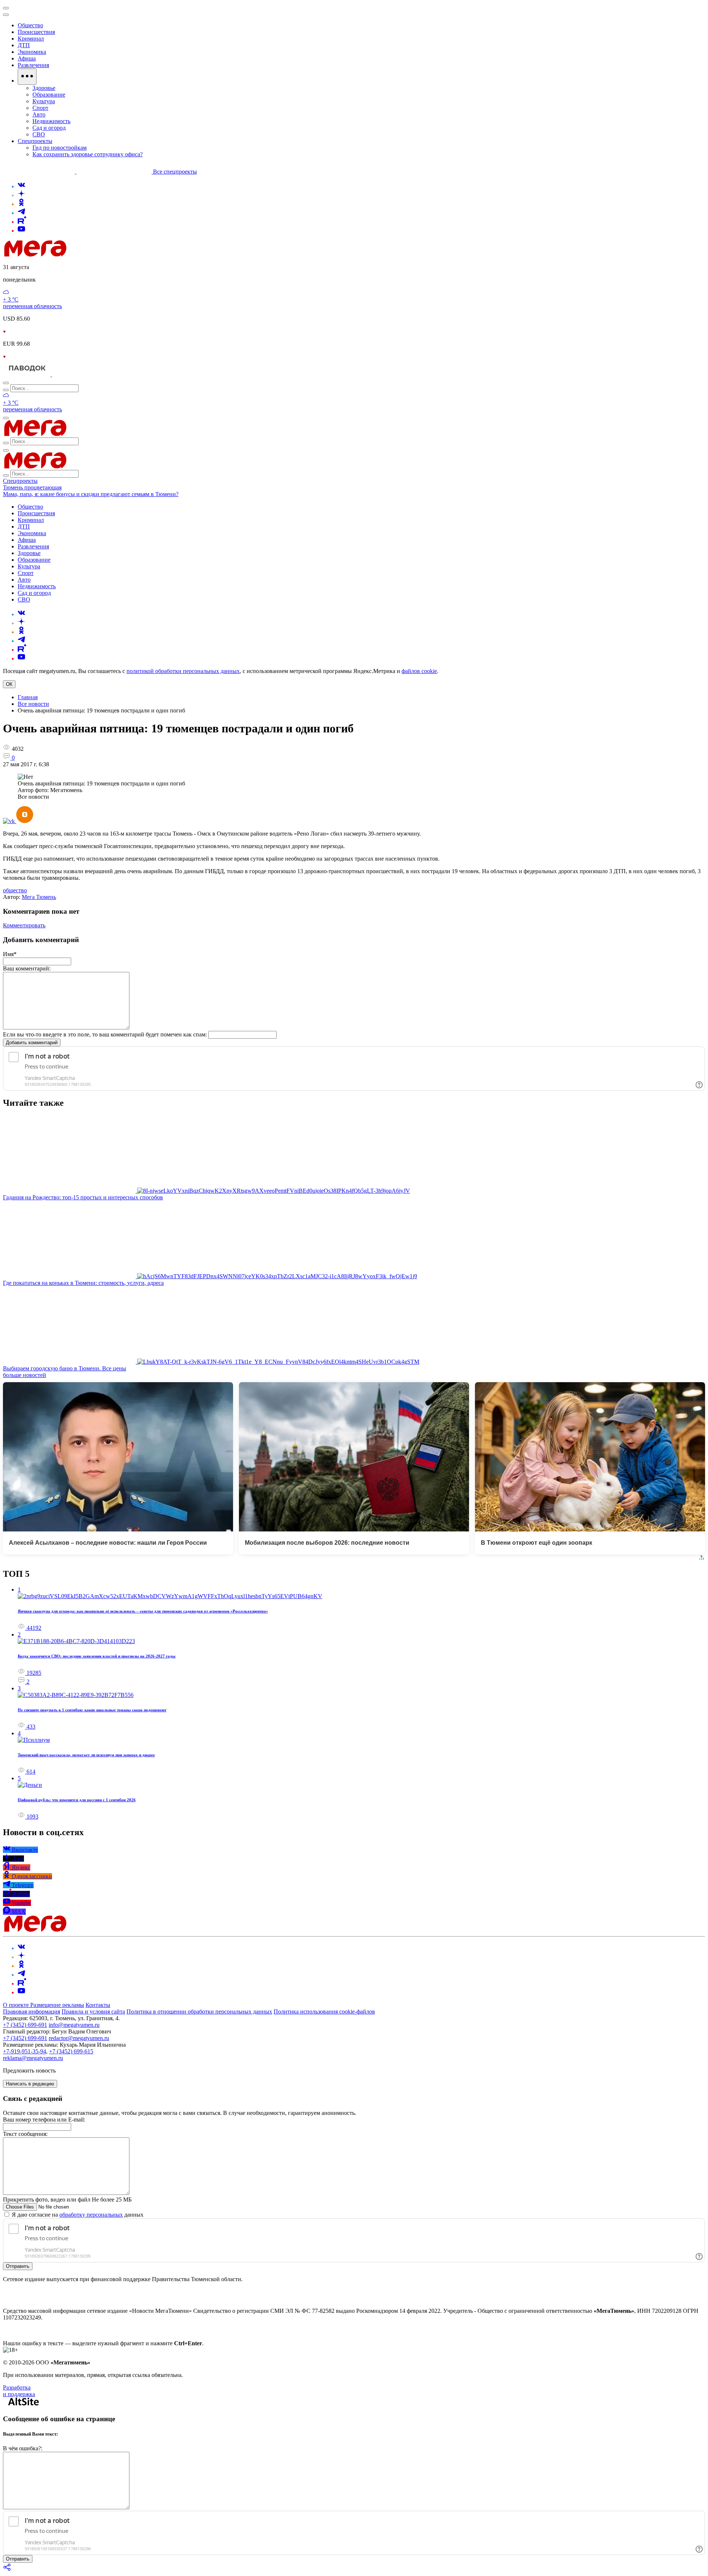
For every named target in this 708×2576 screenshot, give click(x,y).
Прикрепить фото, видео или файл (67, 2199)
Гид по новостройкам (60, 148)
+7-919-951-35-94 (25, 2051)
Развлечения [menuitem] (33, 65)
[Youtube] (21, 231)
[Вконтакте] (21, 186)
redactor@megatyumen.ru (79, 2038)
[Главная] (88, 255)
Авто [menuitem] (39, 114)
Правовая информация (32, 2012)
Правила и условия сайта (93, 2012)
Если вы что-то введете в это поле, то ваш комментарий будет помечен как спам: (105, 1034)
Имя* (10, 954)
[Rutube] (22, 222)
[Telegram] (21, 213)
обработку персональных (91, 2215)
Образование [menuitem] (49, 95)
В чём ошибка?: (23, 2448)
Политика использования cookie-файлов (324, 2012)
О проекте (17, 2005)
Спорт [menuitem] (40, 108)
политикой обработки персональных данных (183, 671)
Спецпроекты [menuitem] (35, 141)
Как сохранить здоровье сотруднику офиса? (88, 154)
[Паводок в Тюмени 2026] (27, 374)
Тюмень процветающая (32, 487)
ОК (9, 684)
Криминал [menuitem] (31, 39)
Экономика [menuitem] (32, 52)
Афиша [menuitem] (27, 58)
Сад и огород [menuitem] (49, 128)
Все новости (33, 704)
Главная (28, 697)
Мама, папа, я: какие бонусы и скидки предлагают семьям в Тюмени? (91, 494)
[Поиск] (6, 383)
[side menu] (6, 15)
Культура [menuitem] (44, 101)
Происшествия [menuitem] (36, 32)
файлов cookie (419, 671)
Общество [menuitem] (30, 25)
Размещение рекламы (57, 2005)
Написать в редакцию (30, 2084)
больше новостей (25, 1375)
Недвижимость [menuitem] (51, 121)
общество (15, 890)
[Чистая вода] (71, 374)
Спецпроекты (20, 481)
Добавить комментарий (32, 1043)
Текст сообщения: (25, 2134)
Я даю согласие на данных (77, 2215)
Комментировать (24, 925)
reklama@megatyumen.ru (33, 2058)
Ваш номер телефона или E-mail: (44, 2120)
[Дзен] (21, 195)
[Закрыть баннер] (6, 8)
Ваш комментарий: (27, 968)
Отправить (18, 2266)
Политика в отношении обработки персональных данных (199, 2012)
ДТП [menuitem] (24, 45)
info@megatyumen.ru (74, 2025)
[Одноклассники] (21, 204)
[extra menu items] (27, 77)
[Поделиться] (7, 2570)
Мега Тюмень (39, 897)
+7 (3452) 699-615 (71, 2051)
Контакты (98, 2005)
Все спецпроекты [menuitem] (175, 172)
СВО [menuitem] (39, 134)
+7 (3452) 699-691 (25, 2025)
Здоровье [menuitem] (44, 88)
